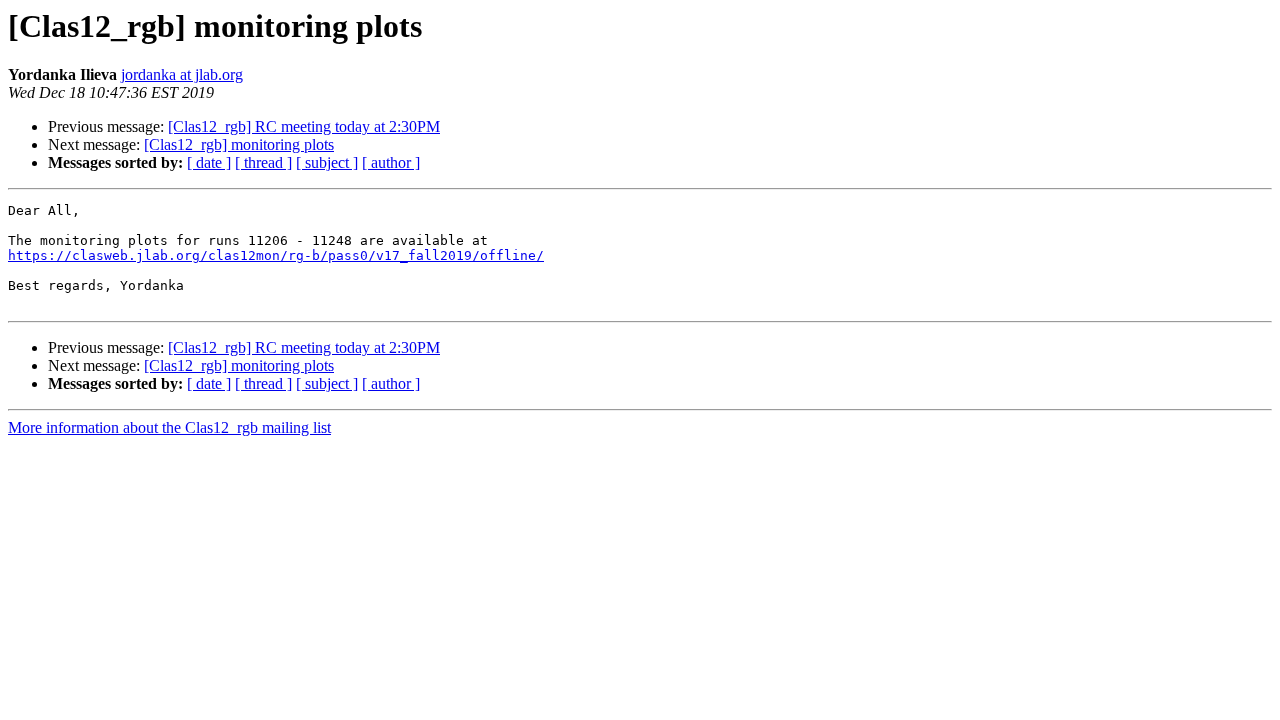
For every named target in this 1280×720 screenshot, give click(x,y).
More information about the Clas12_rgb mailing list (169, 427)
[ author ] (391, 162)
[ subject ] (327, 162)
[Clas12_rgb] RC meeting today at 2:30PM (304, 126)
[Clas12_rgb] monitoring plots (239, 144)
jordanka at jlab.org (182, 74)
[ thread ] (263, 162)
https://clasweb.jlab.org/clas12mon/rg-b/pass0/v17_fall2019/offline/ (276, 255)
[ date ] (209, 162)
